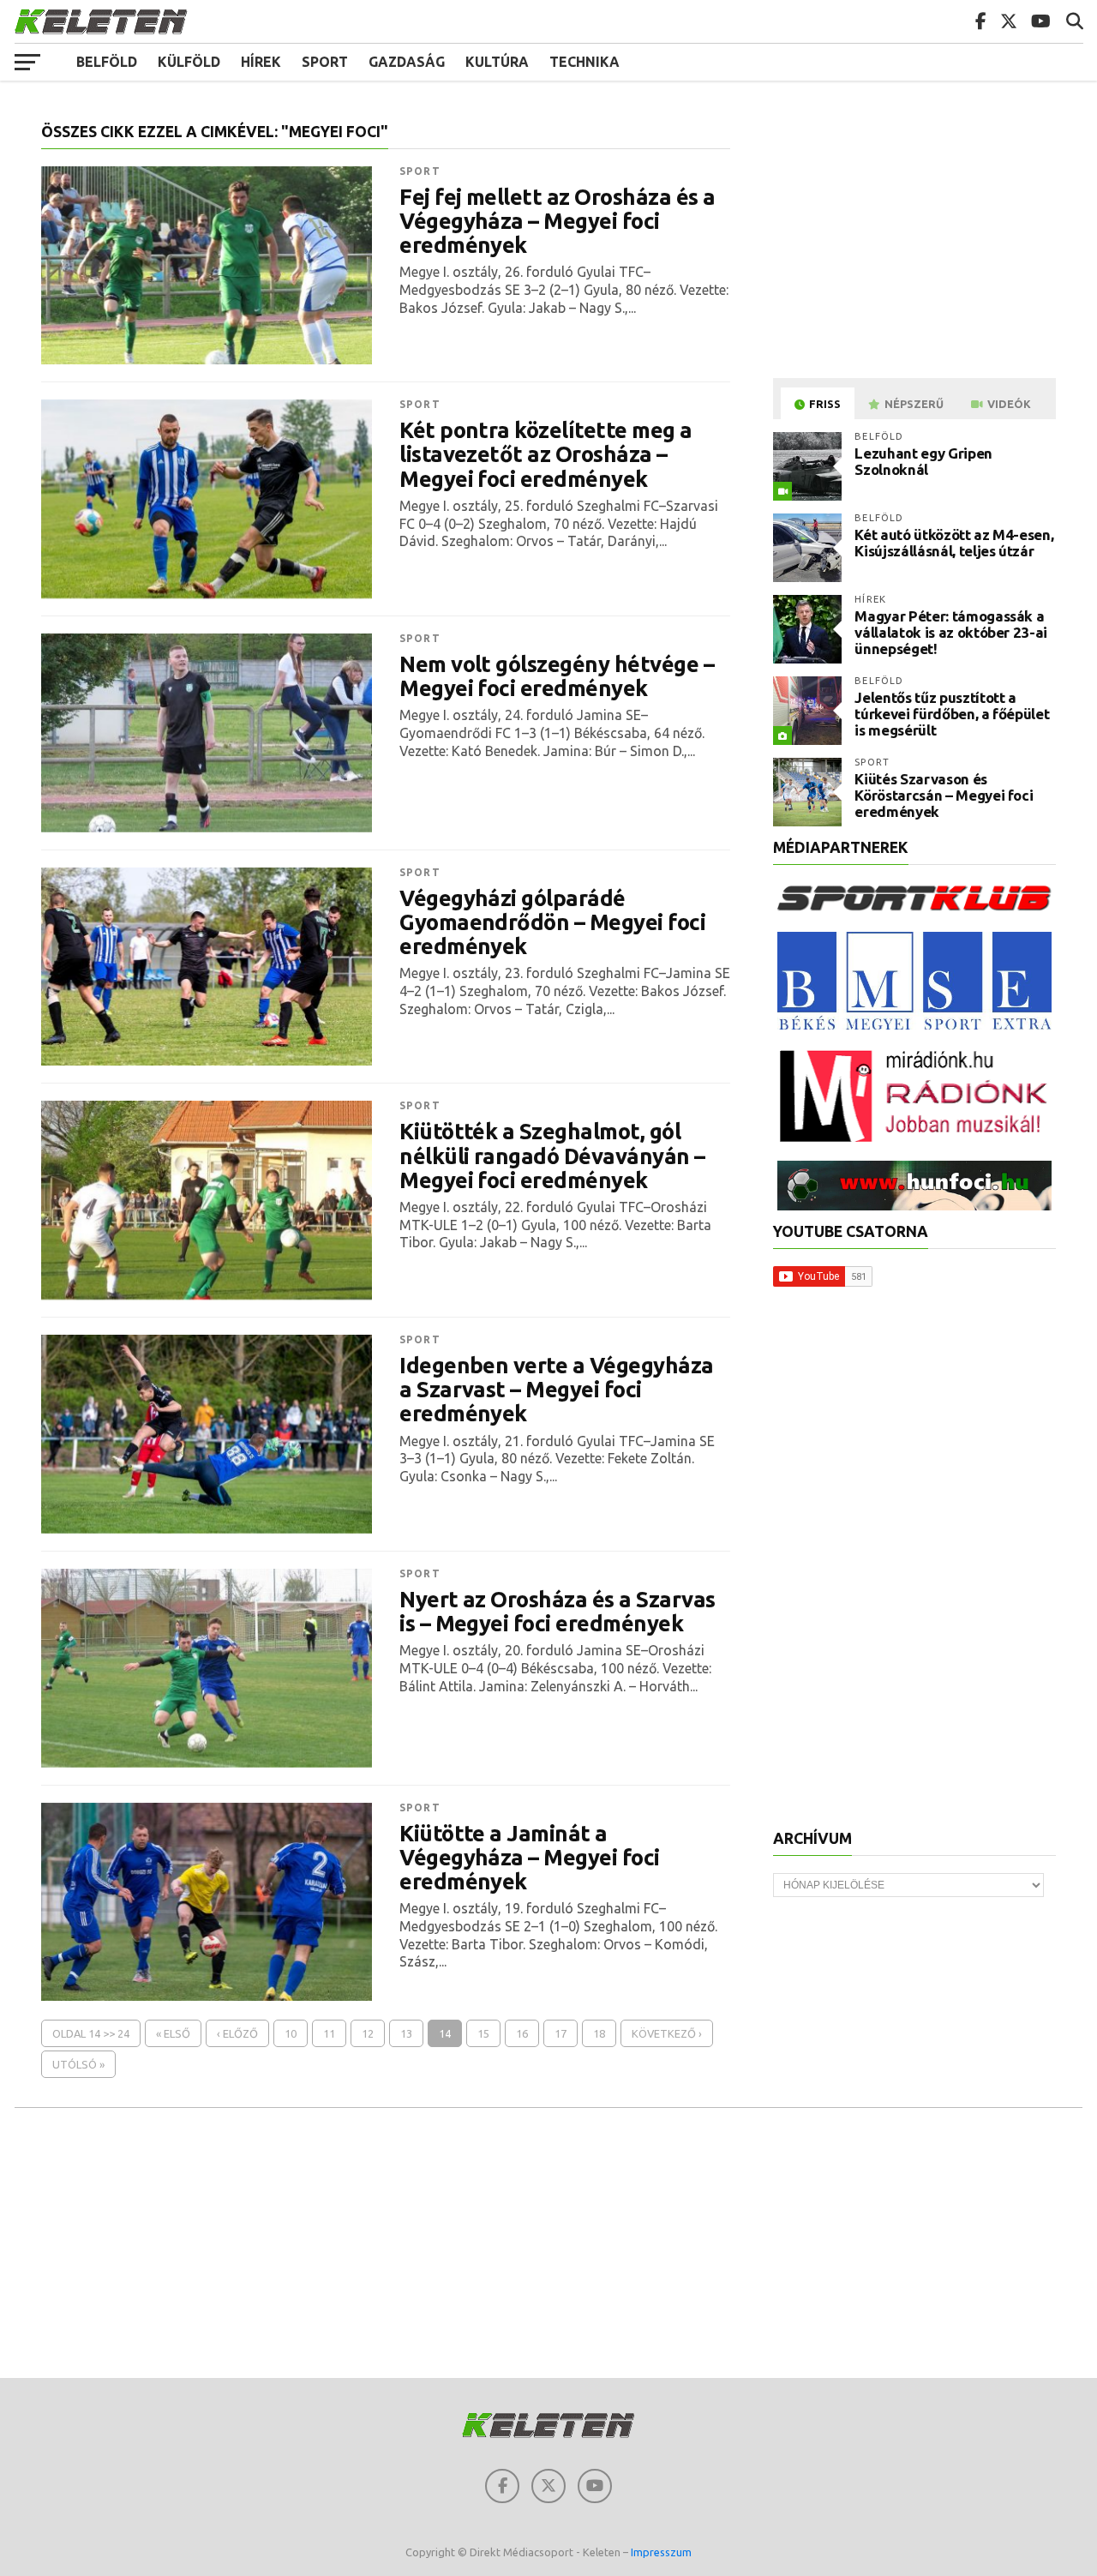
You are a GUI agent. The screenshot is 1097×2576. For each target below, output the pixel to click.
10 (291, 2033)
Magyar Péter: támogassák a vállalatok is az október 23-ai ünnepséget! (951, 632)
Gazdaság (407, 62)
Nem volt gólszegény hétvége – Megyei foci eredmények (557, 676)
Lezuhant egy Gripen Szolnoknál (923, 461)
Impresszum (661, 2552)
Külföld (189, 62)
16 (522, 2033)
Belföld (107, 62)
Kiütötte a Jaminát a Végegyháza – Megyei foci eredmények (530, 1858)
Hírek (261, 62)
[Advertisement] (917, 243)
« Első (173, 2033)
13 (406, 2033)
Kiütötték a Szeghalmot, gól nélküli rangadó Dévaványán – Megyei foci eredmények (552, 1156)
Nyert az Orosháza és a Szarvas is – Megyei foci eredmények (557, 1612)
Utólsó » (78, 2064)
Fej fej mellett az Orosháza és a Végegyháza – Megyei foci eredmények (557, 221)
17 (560, 2033)
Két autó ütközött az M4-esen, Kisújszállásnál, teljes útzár (954, 543)
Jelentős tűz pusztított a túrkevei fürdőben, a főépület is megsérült (952, 713)
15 (483, 2033)
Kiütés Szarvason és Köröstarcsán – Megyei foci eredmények (944, 795)
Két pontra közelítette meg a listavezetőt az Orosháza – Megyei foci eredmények (546, 454)
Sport (325, 62)
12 (368, 2033)
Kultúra (497, 62)
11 (329, 2033)
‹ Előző (237, 2033)
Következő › (667, 2033)
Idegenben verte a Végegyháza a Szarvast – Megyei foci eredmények (557, 1390)
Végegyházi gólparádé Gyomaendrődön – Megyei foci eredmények (552, 922)
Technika (584, 62)
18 (599, 2033)
